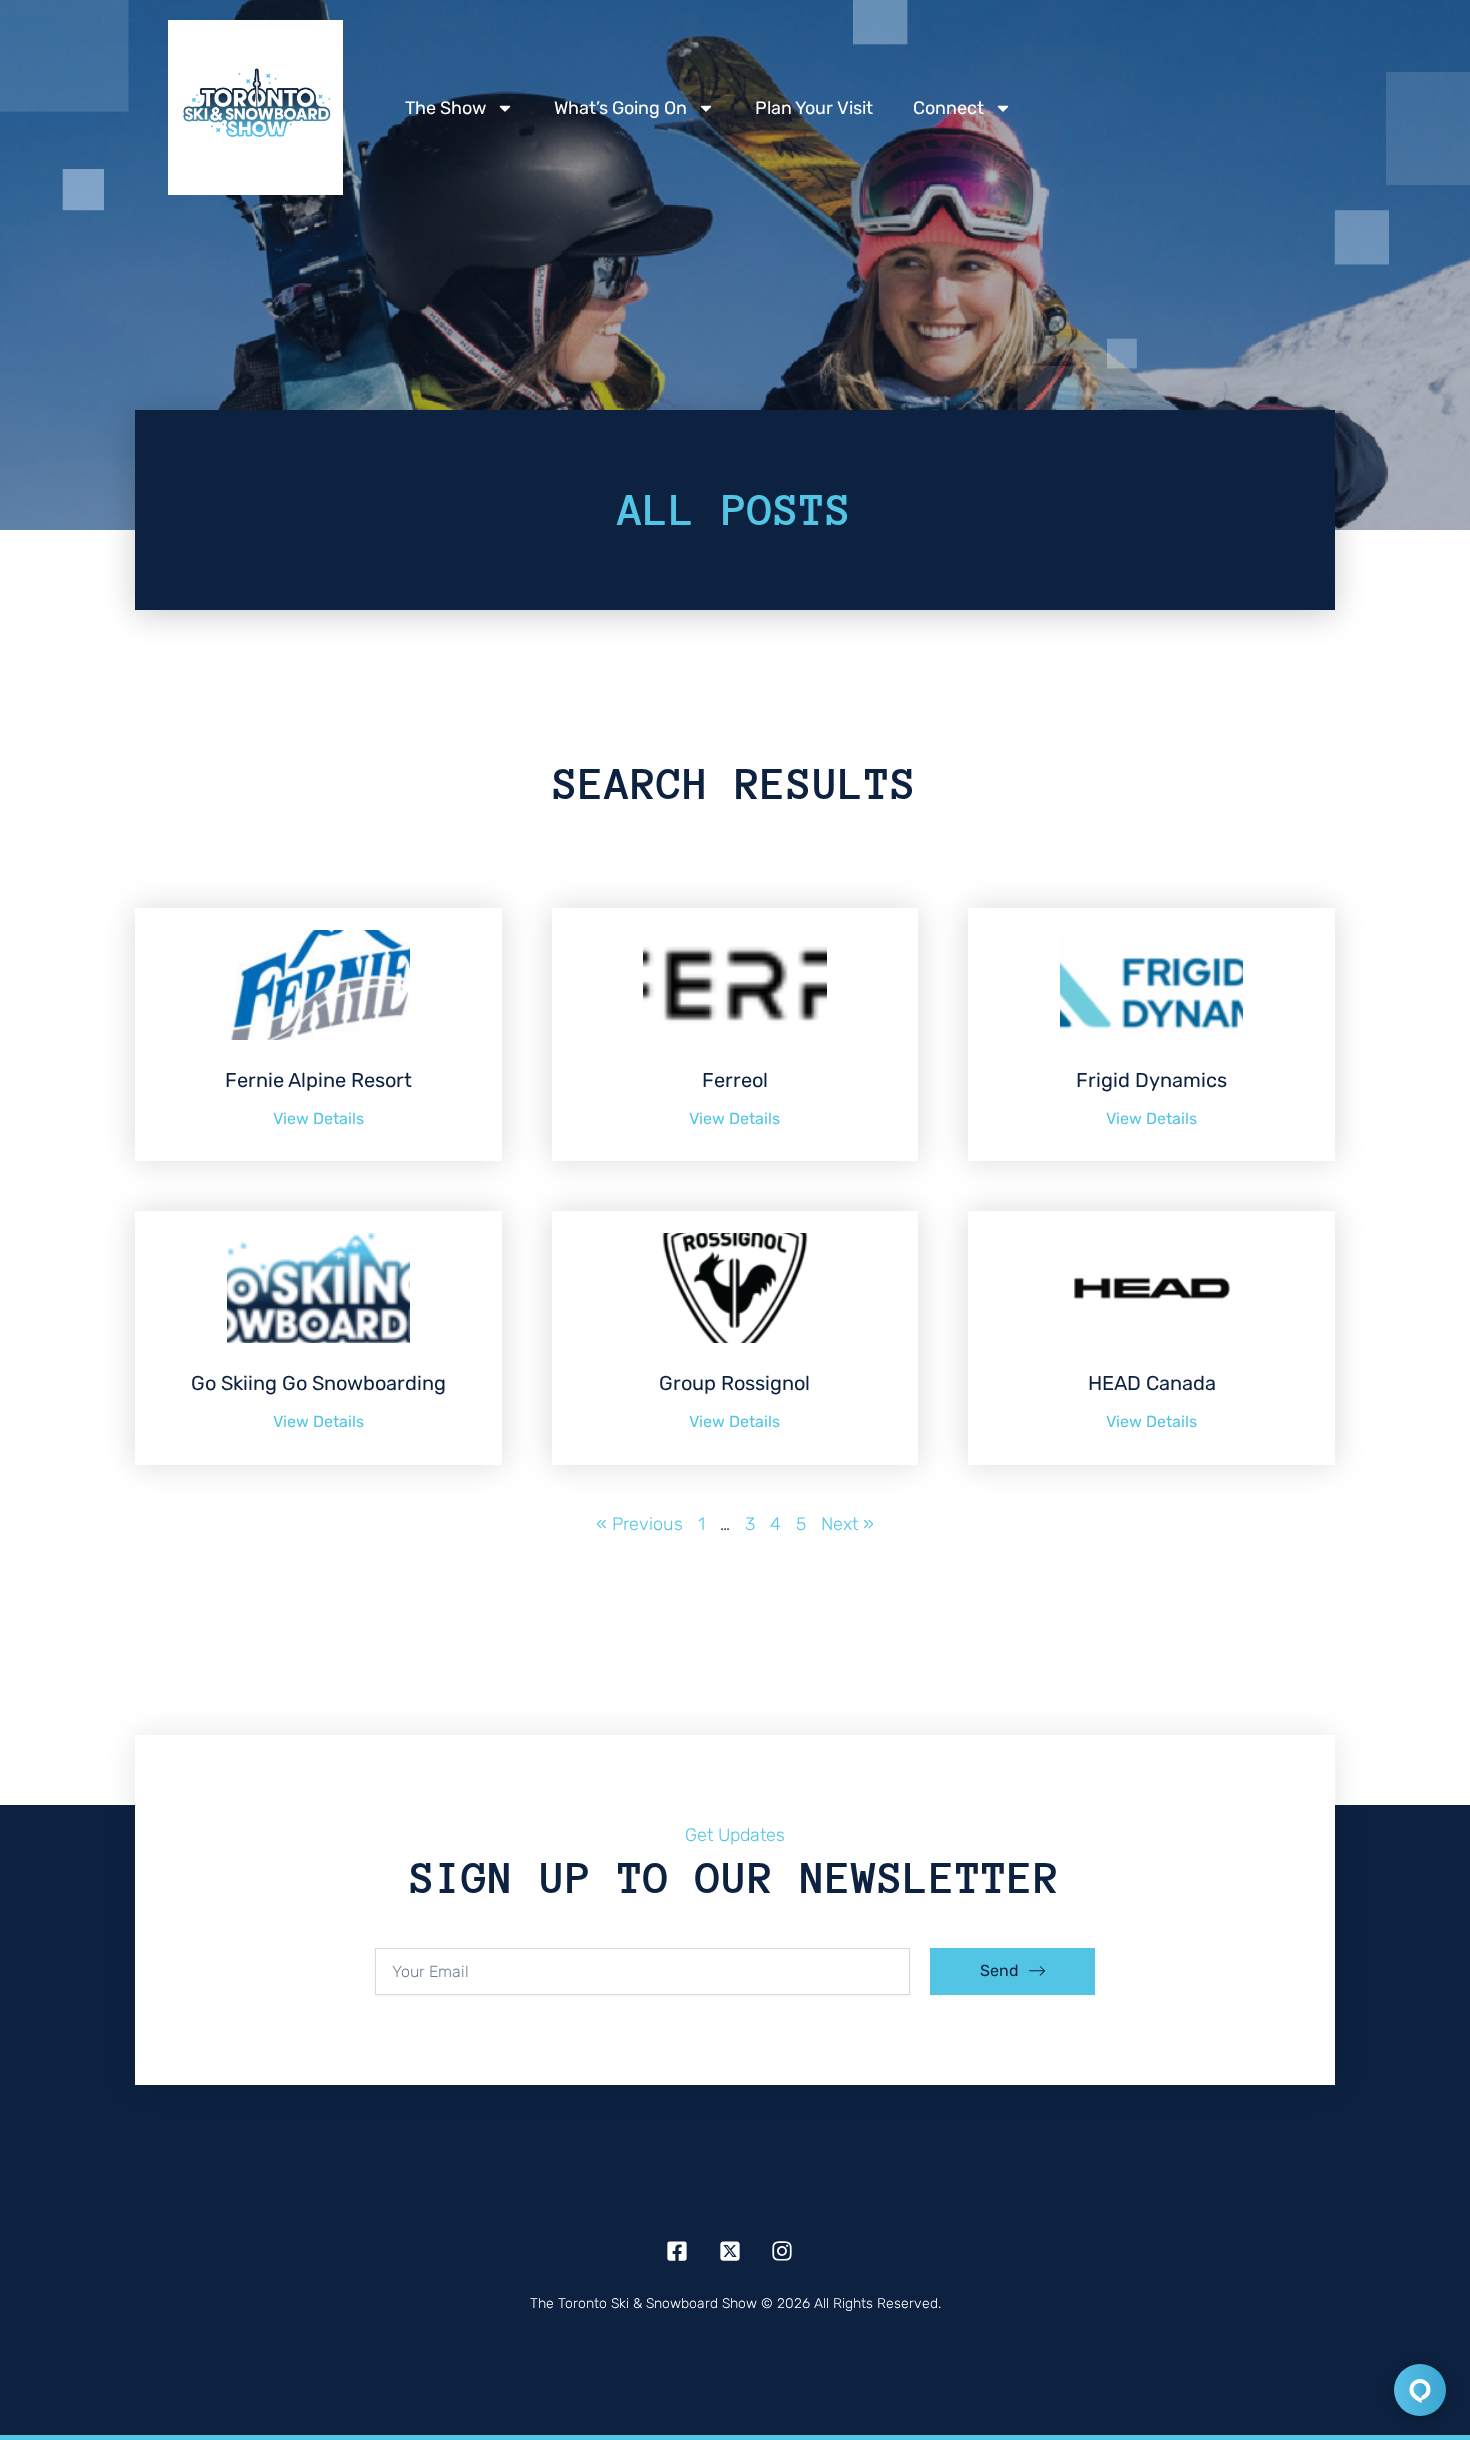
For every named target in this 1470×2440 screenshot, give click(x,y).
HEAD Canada (1152, 1383)
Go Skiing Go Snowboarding (318, 1383)
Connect (948, 108)
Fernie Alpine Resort (318, 1080)
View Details (318, 1118)
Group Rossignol (734, 1383)
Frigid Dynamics (1151, 1080)
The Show (445, 108)
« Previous (639, 1524)
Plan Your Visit (814, 108)
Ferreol (735, 1080)
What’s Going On (620, 108)
